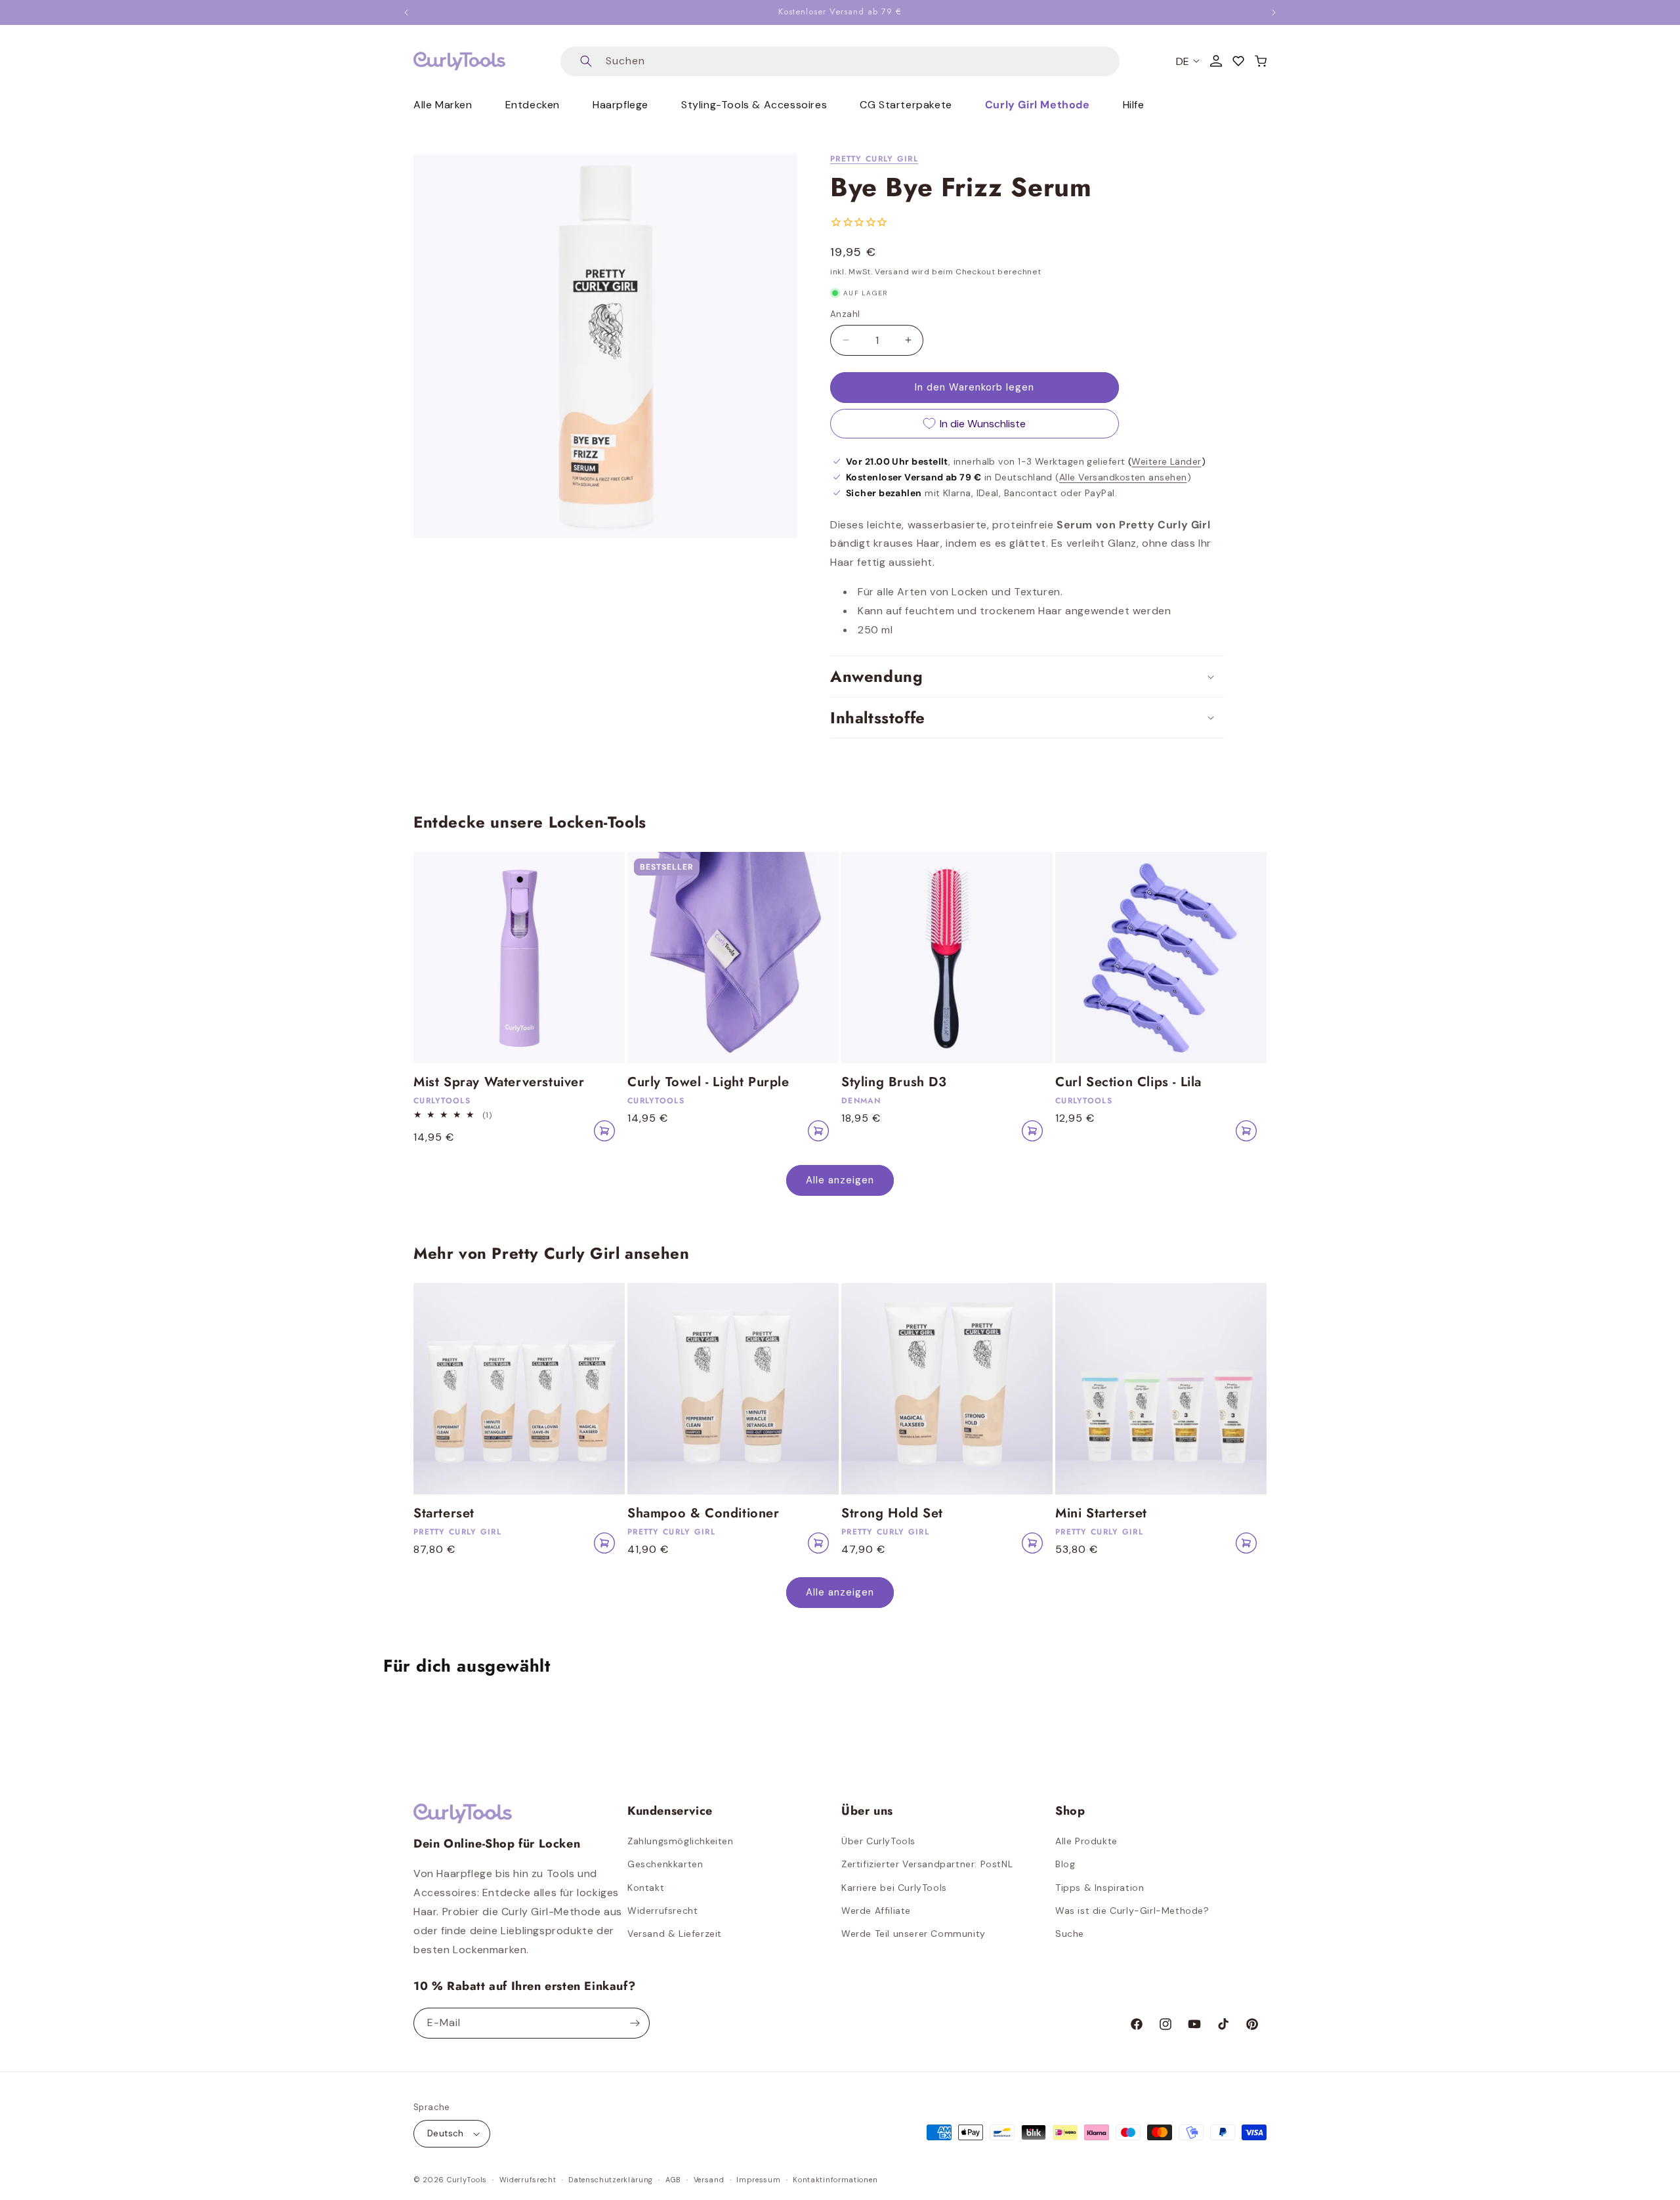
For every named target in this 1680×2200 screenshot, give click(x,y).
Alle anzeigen (840, 1180)
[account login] (1216, 61)
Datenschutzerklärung (611, 2180)
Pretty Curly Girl (874, 159)
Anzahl (845, 314)
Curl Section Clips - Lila (1128, 1082)
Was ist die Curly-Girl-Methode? (1132, 1911)
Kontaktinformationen (835, 2180)
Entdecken (533, 105)
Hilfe (1134, 105)
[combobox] (840, 61)
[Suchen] (586, 61)
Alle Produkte (1086, 1841)
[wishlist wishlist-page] (1238, 61)
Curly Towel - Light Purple (708, 1082)
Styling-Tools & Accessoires (754, 105)
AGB (673, 2180)
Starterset (444, 1513)
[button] (1261, 61)
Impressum (758, 2180)
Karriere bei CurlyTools (894, 1888)
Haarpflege (620, 105)
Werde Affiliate (876, 1911)
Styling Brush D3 (894, 1082)
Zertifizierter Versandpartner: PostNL (927, 1864)
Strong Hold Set (892, 1513)
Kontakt (646, 1888)
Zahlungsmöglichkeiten (681, 1841)
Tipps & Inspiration (1100, 1888)
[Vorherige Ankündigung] (406, 12)
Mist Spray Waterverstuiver (499, 1082)
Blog (1065, 1864)
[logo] (459, 61)
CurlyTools (467, 2180)
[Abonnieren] (635, 2023)
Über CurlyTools (878, 1841)
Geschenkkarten (665, 1864)
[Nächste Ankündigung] (1274, 12)
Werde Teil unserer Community (913, 1934)
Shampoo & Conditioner (703, 1513)
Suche (1070, 1934)
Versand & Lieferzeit (675, 1934)
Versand (709, 2180)
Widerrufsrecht (662, 1911)
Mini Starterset (1101, 1513)
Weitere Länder (1166, 461)
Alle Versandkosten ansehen (1123, 477)
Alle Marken (443, 105)
